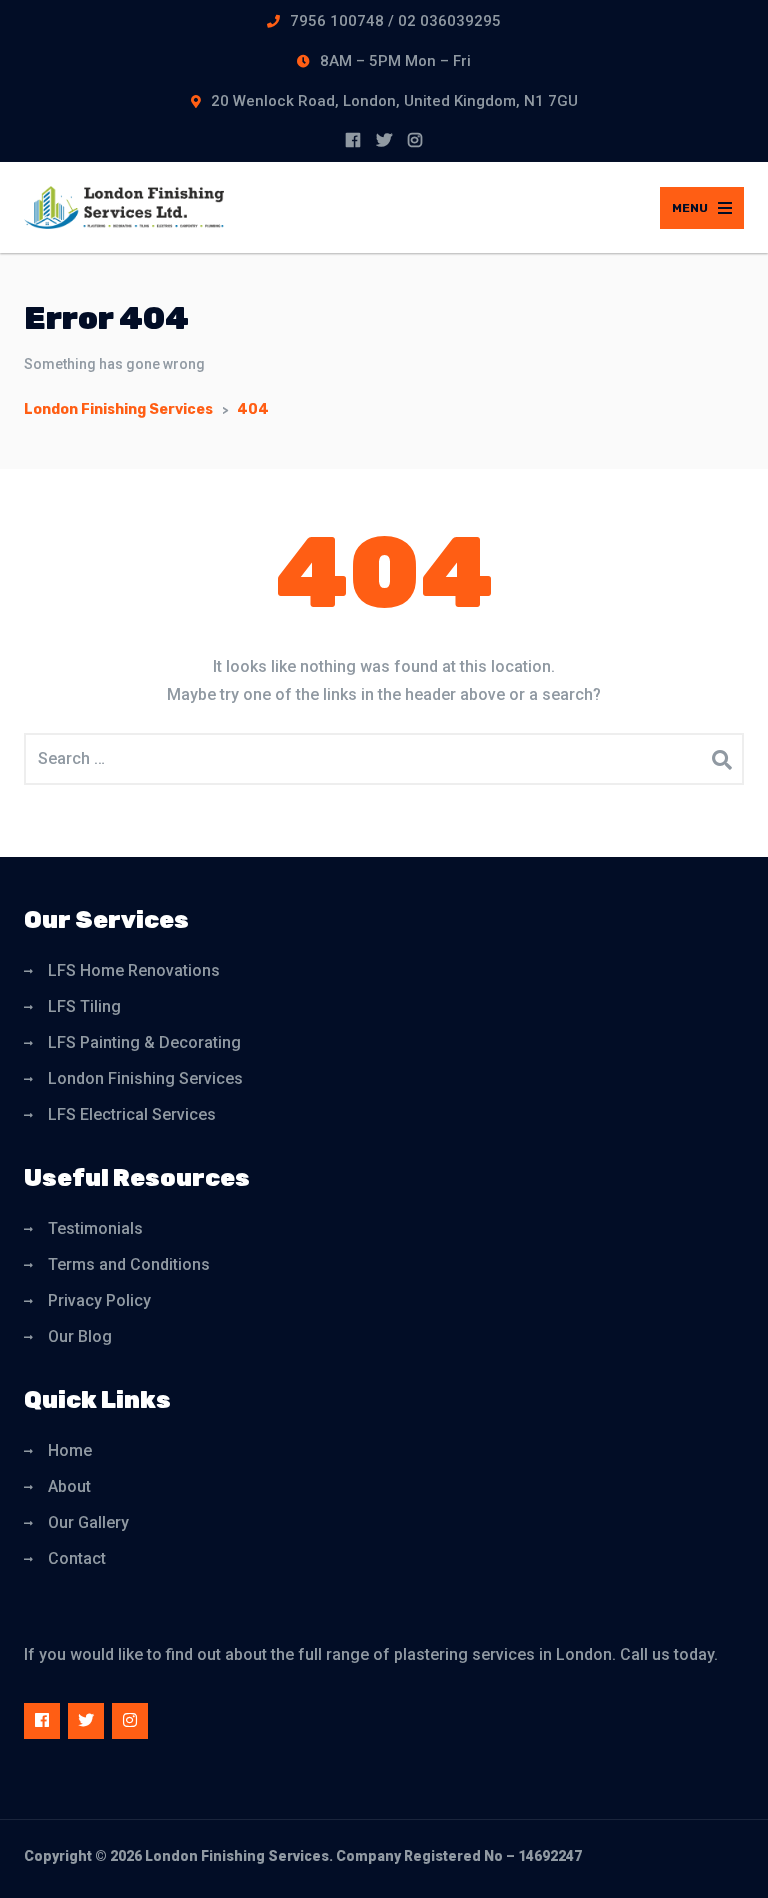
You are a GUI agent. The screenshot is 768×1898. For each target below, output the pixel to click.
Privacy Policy (99, 1300)
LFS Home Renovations (134, 970)
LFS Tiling (84, 1006)
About (69, 1486)
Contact (77, 1558)
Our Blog (80, 1336)
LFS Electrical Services (132, 1114)
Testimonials (95, 1228)
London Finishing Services (145, 1078)
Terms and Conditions (129, 1264)
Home (70, 1450)
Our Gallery (88, 1522)
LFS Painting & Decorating (144, 1042)
